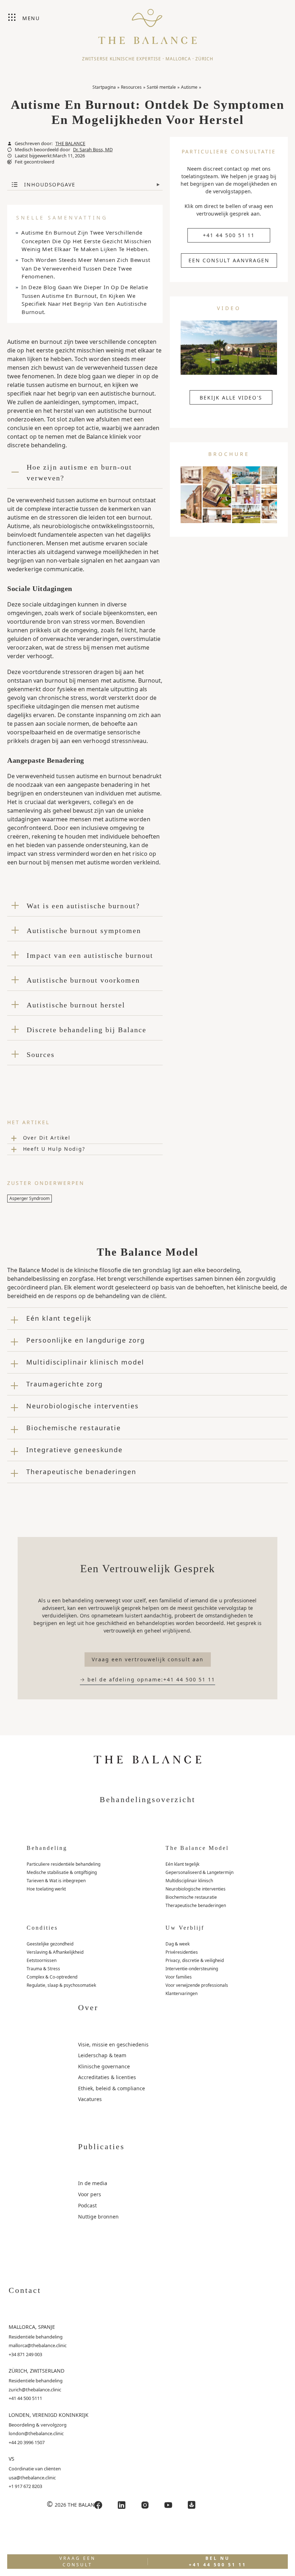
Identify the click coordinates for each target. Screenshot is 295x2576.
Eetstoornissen (42, 1960)
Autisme (189, 87)
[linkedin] (122, 2505)
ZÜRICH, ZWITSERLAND (37, 2371)
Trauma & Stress (43, 1969)
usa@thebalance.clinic (32, 2478)
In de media (93, 2183)
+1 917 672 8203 (25, 2486)
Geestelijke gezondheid (50, 1944)
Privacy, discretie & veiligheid (195, 1960)
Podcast (87, 2205)
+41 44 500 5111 (25, 2398)
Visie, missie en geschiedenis (113, 2044)
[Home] (147, 23)
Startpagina (104, 87)
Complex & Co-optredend (52, 1977)
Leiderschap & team (102, 2055)
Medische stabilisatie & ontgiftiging (62, 1872)
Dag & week (178, 1944)
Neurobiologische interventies (196, 1889)
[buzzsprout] (192, 2505)
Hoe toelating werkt (46, 1889)
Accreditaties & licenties (107, 2077)
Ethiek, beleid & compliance (112, 2088)
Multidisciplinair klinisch (189, 1881)
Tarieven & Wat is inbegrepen (56, 1881)
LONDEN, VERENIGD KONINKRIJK (49, 2415)
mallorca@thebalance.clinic (38, 2345)
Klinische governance (104, 2066)
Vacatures (90, 2099)
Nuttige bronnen (98, 2217)
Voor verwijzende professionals (197, 1985)
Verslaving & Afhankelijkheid (55, 1952)
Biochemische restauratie (191, 1897)
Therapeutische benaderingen (196, 1905)
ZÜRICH (204, 59)
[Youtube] (168, 2505)
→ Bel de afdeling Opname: (147, 1679)
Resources (131, 87)
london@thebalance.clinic (36, 2433)
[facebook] (98, 2505)
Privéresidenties (182, 1952)
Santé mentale (161, 87)
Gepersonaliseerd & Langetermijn (199, 1872)
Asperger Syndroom (29, 1198)
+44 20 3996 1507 (27, 2442)
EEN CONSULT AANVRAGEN (229, 260)
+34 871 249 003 (25, 2354)
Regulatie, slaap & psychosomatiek (61, 1985)
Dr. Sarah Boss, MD (93, 150)
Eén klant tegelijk (182, 1864)
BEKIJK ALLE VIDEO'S (231, 398)
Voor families (179, 1977)
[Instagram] (145, 2505)
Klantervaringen (181, 1993)
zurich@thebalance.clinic (35, 2390)
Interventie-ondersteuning (192, 1969)
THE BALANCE (70, 144)
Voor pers (90, 2194)
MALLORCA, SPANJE (32, 2327)
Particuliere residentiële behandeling (63, 1864)
